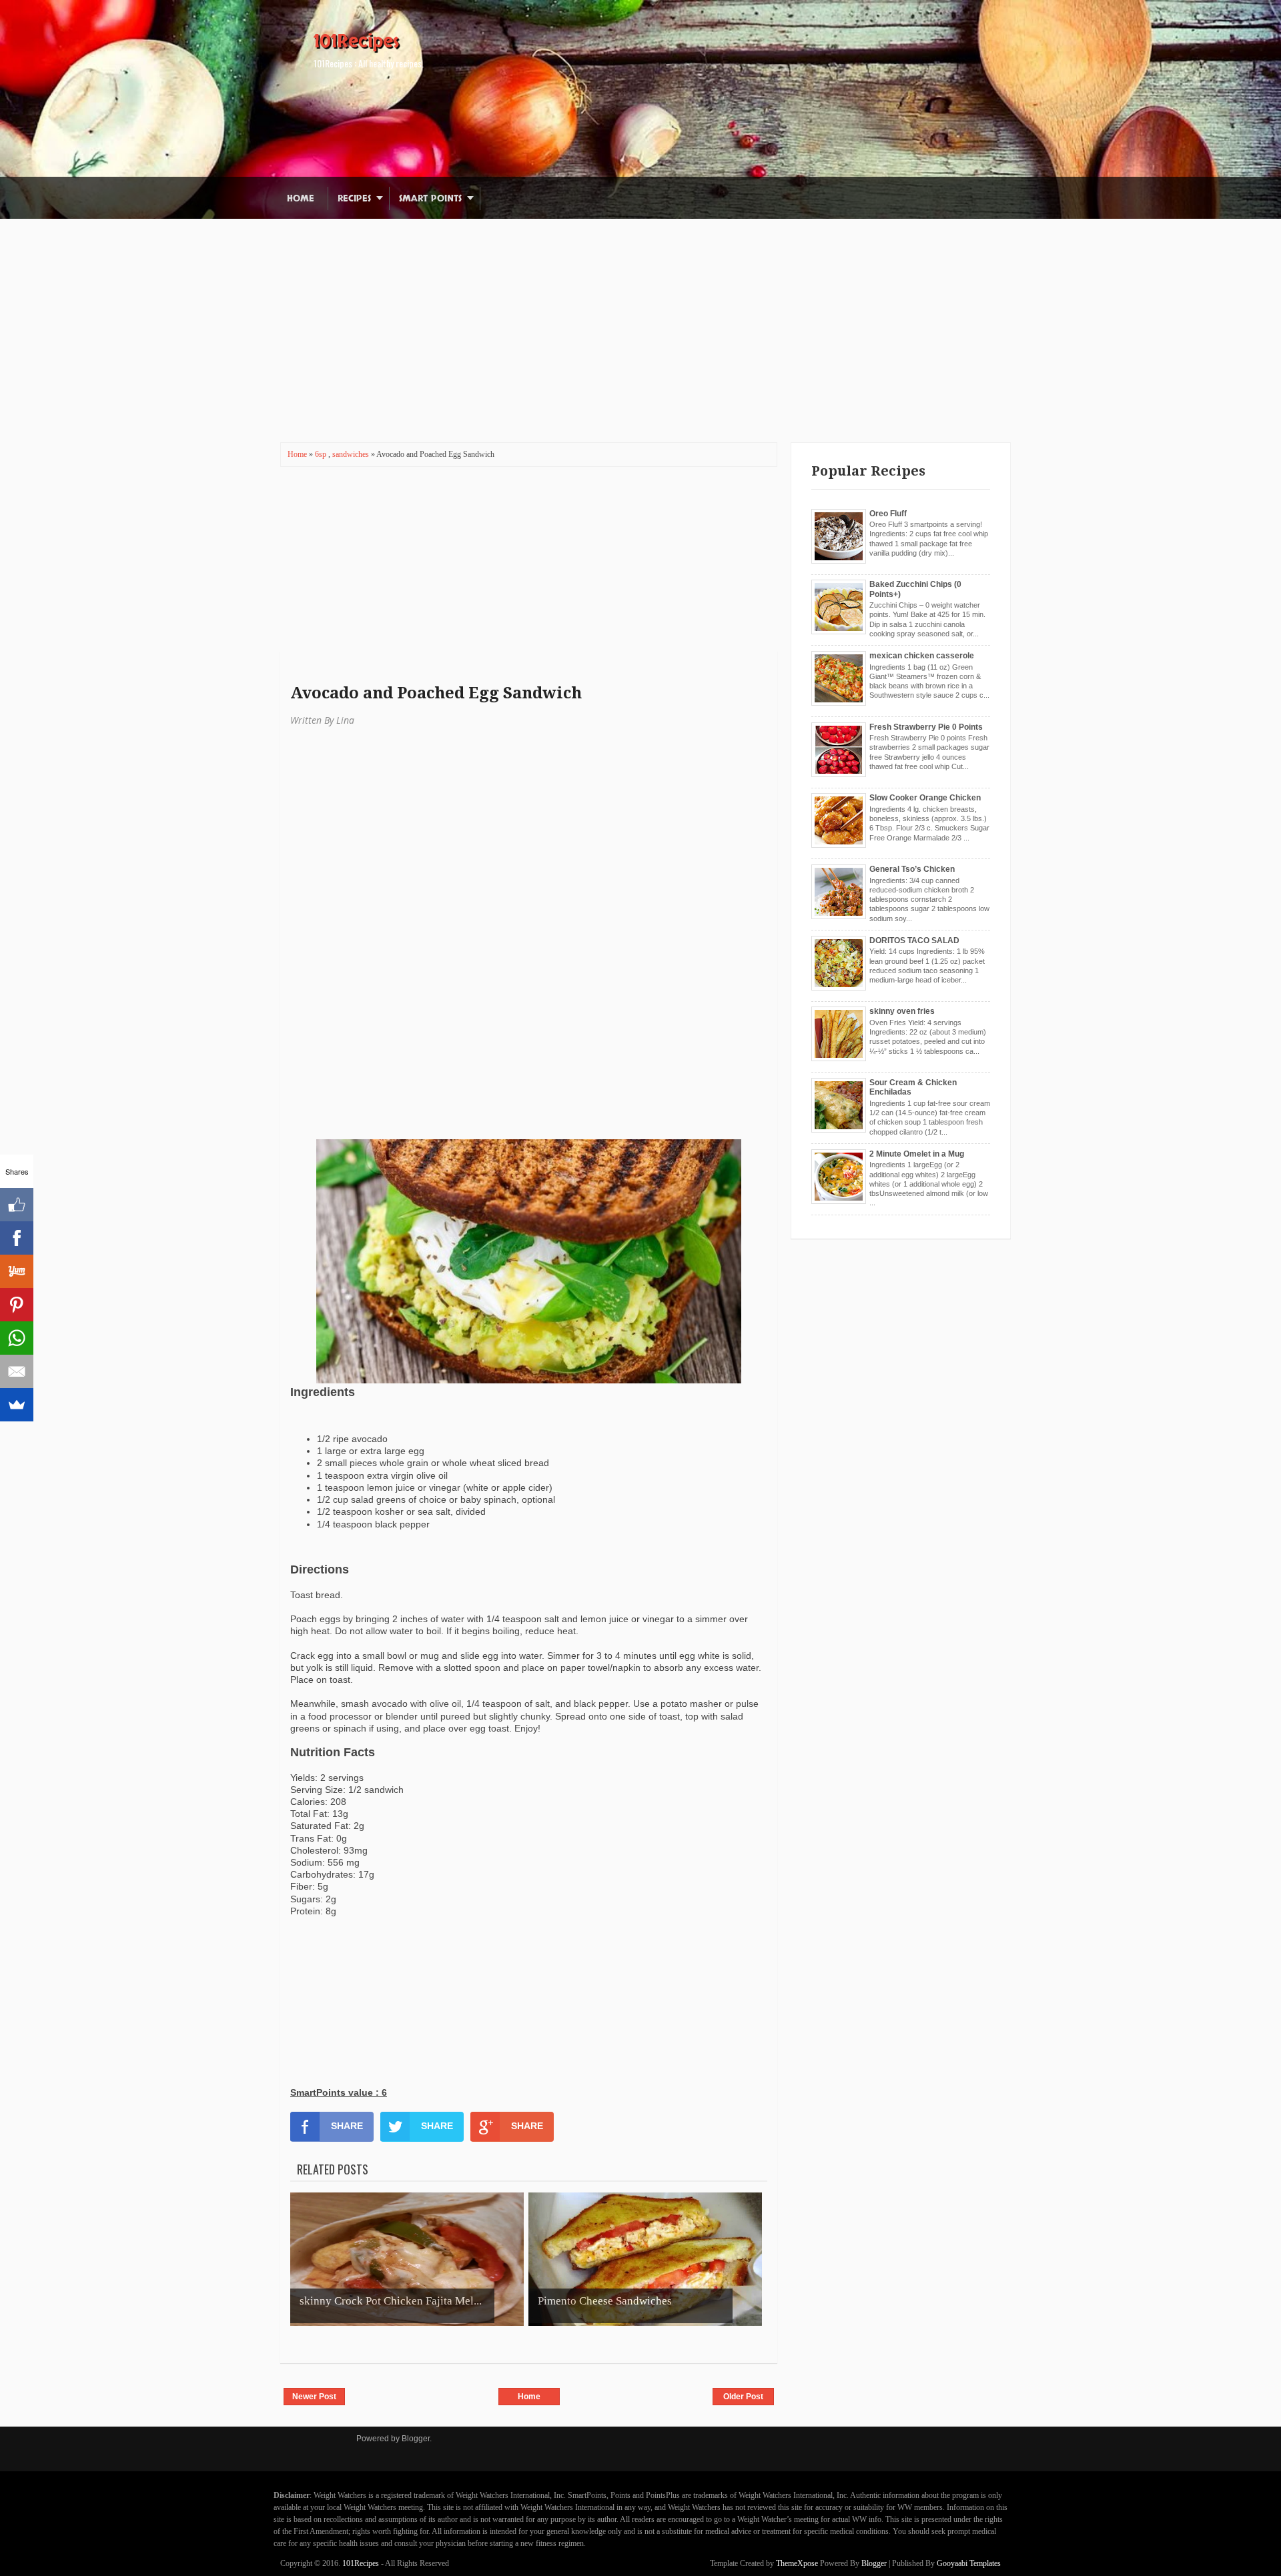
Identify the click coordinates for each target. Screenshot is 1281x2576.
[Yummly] (17, 1271)
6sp (322, 454)
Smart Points (430, 198)
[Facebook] (17, 1238)
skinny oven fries (902, 1011)
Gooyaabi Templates (969, 2563)
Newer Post (314, 2397)
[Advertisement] (640, 312)
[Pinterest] (17, 1305)
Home (301, 198)
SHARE (347, 2126)
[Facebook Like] (17, 1205)
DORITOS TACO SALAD (914, 940)
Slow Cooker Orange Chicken (925, 798)
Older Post (743, 2397)
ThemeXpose (797, 2563)
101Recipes (356, 41)
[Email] (17, 1371)
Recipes (354, 198)
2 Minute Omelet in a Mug (917, 1154)
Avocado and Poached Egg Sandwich (436, 693)
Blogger (416, 2439)
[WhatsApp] (17, 1338)
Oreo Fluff (888, 514)
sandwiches (352, 454)
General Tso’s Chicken (912, 869)
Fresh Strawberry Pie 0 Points (926, 727)
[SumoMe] (17, 1405)
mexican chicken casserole (922, 656)
